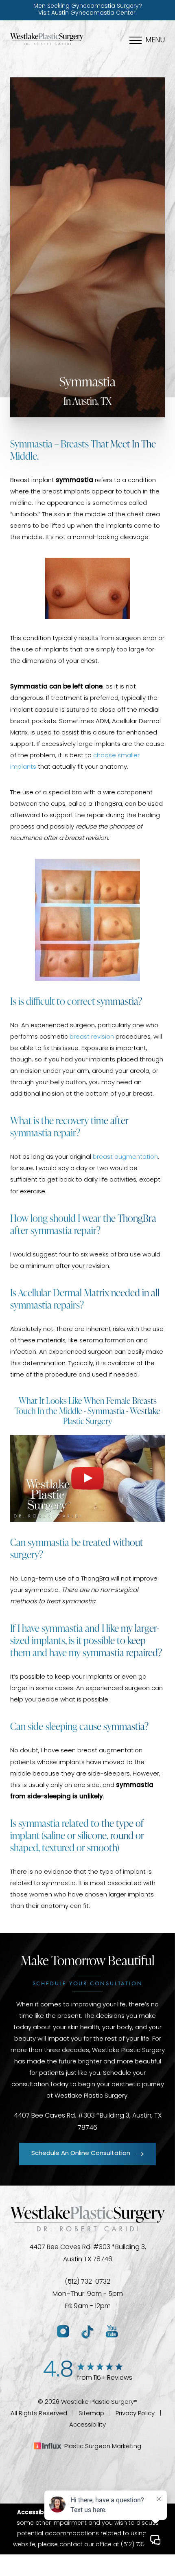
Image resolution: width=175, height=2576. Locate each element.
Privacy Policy (135, 2414)
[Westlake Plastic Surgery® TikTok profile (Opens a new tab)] (87, 2332)
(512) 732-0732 (87, 2282)
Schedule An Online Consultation (81, 2154)
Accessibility (87, 2425)
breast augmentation (125, 1157)
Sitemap (91, 2414)
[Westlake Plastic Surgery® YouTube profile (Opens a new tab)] (112, 2332)
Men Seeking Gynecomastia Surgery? (88, 10)
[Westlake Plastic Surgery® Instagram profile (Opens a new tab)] (63, 2332)
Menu (155, 41)
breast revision (92, 1037)
